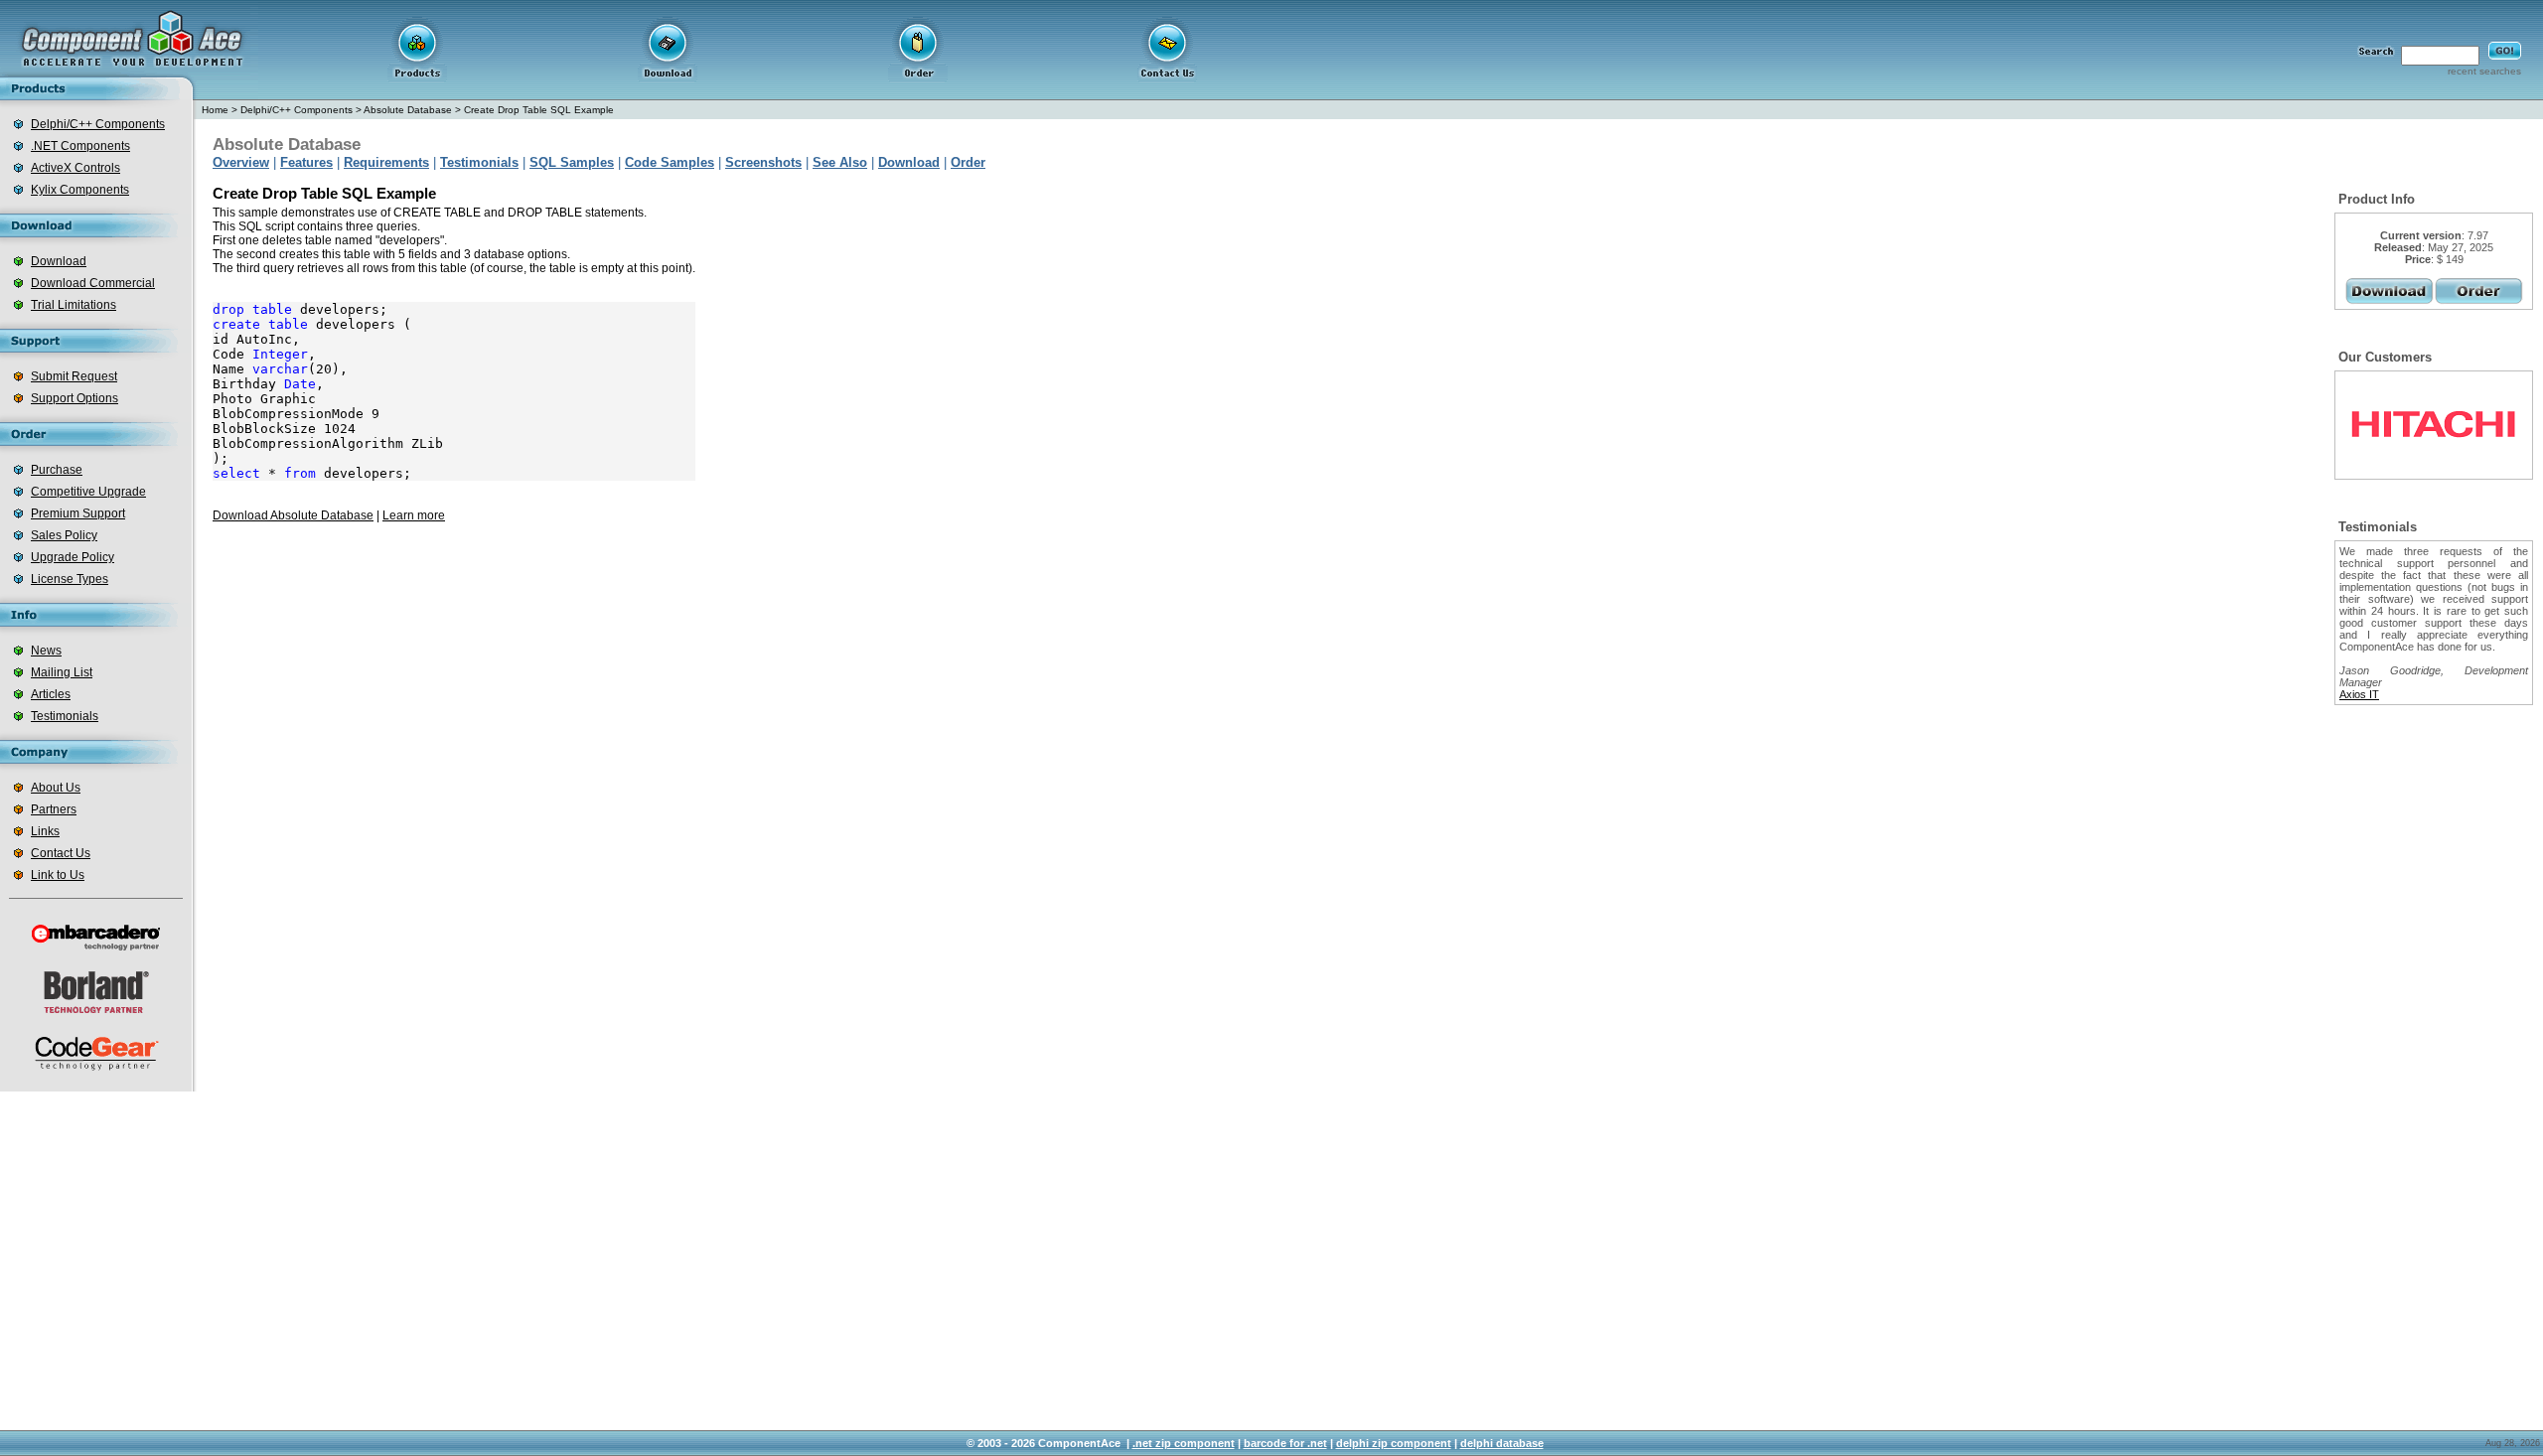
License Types (70, 579)
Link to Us (58, 875)
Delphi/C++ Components (98, 124)
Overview (241, 162)
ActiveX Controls (75, 168)
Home (215, 110)
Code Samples (670, 162)
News (46, 651)
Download (59, 261)
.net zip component (1184, 1443)
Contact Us (61, 853)
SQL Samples (572, 162)
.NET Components (80, 146)
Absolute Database (408, 110)
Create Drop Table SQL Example (539, 110)
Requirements (386, 162)
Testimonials (65, 716)
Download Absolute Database (293, 515)
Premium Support (78, 513)
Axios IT (2359, 694)
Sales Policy (64, 535)
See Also (840, 162)
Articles (51, 694)
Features (306, 162)
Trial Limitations (74, 305)
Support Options (75, 398)
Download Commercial (93, 283)
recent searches (2484, 71)
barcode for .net (1285, 1443)
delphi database (1502, 1443)
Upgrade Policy (73, 557)
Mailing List (62, 672)
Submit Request (74, 376)
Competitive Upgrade (88, 492)
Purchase (57, 470)
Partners (54, 809)
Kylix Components (80, 190)
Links (45, 831)
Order (968, 162)
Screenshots (763, 162)
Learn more (414, 515)
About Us (56, 788)
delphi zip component (1394, 1443)
